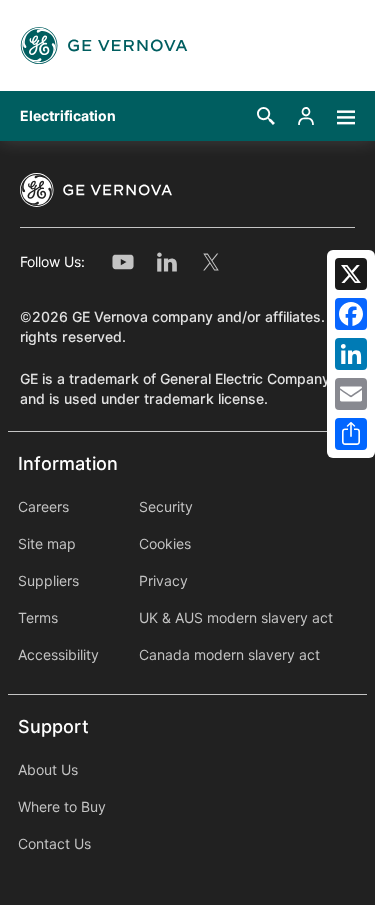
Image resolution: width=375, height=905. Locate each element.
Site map (47, 544)
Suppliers (48, 581)
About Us (48, 770)
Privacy (163, 581)
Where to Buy (62, 807)
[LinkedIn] (351, 354)
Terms (38, 618)
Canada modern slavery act (229, 655)
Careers (43, 507)
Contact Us (54, 844)
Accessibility (58, 655)
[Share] (351, 434)
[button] (266, 116)
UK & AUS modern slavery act (236, 618)
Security (166, 507)
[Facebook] (351, 314)
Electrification (68, 116)
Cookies (165, 544)
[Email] (351, 394)
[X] (351, 274)
